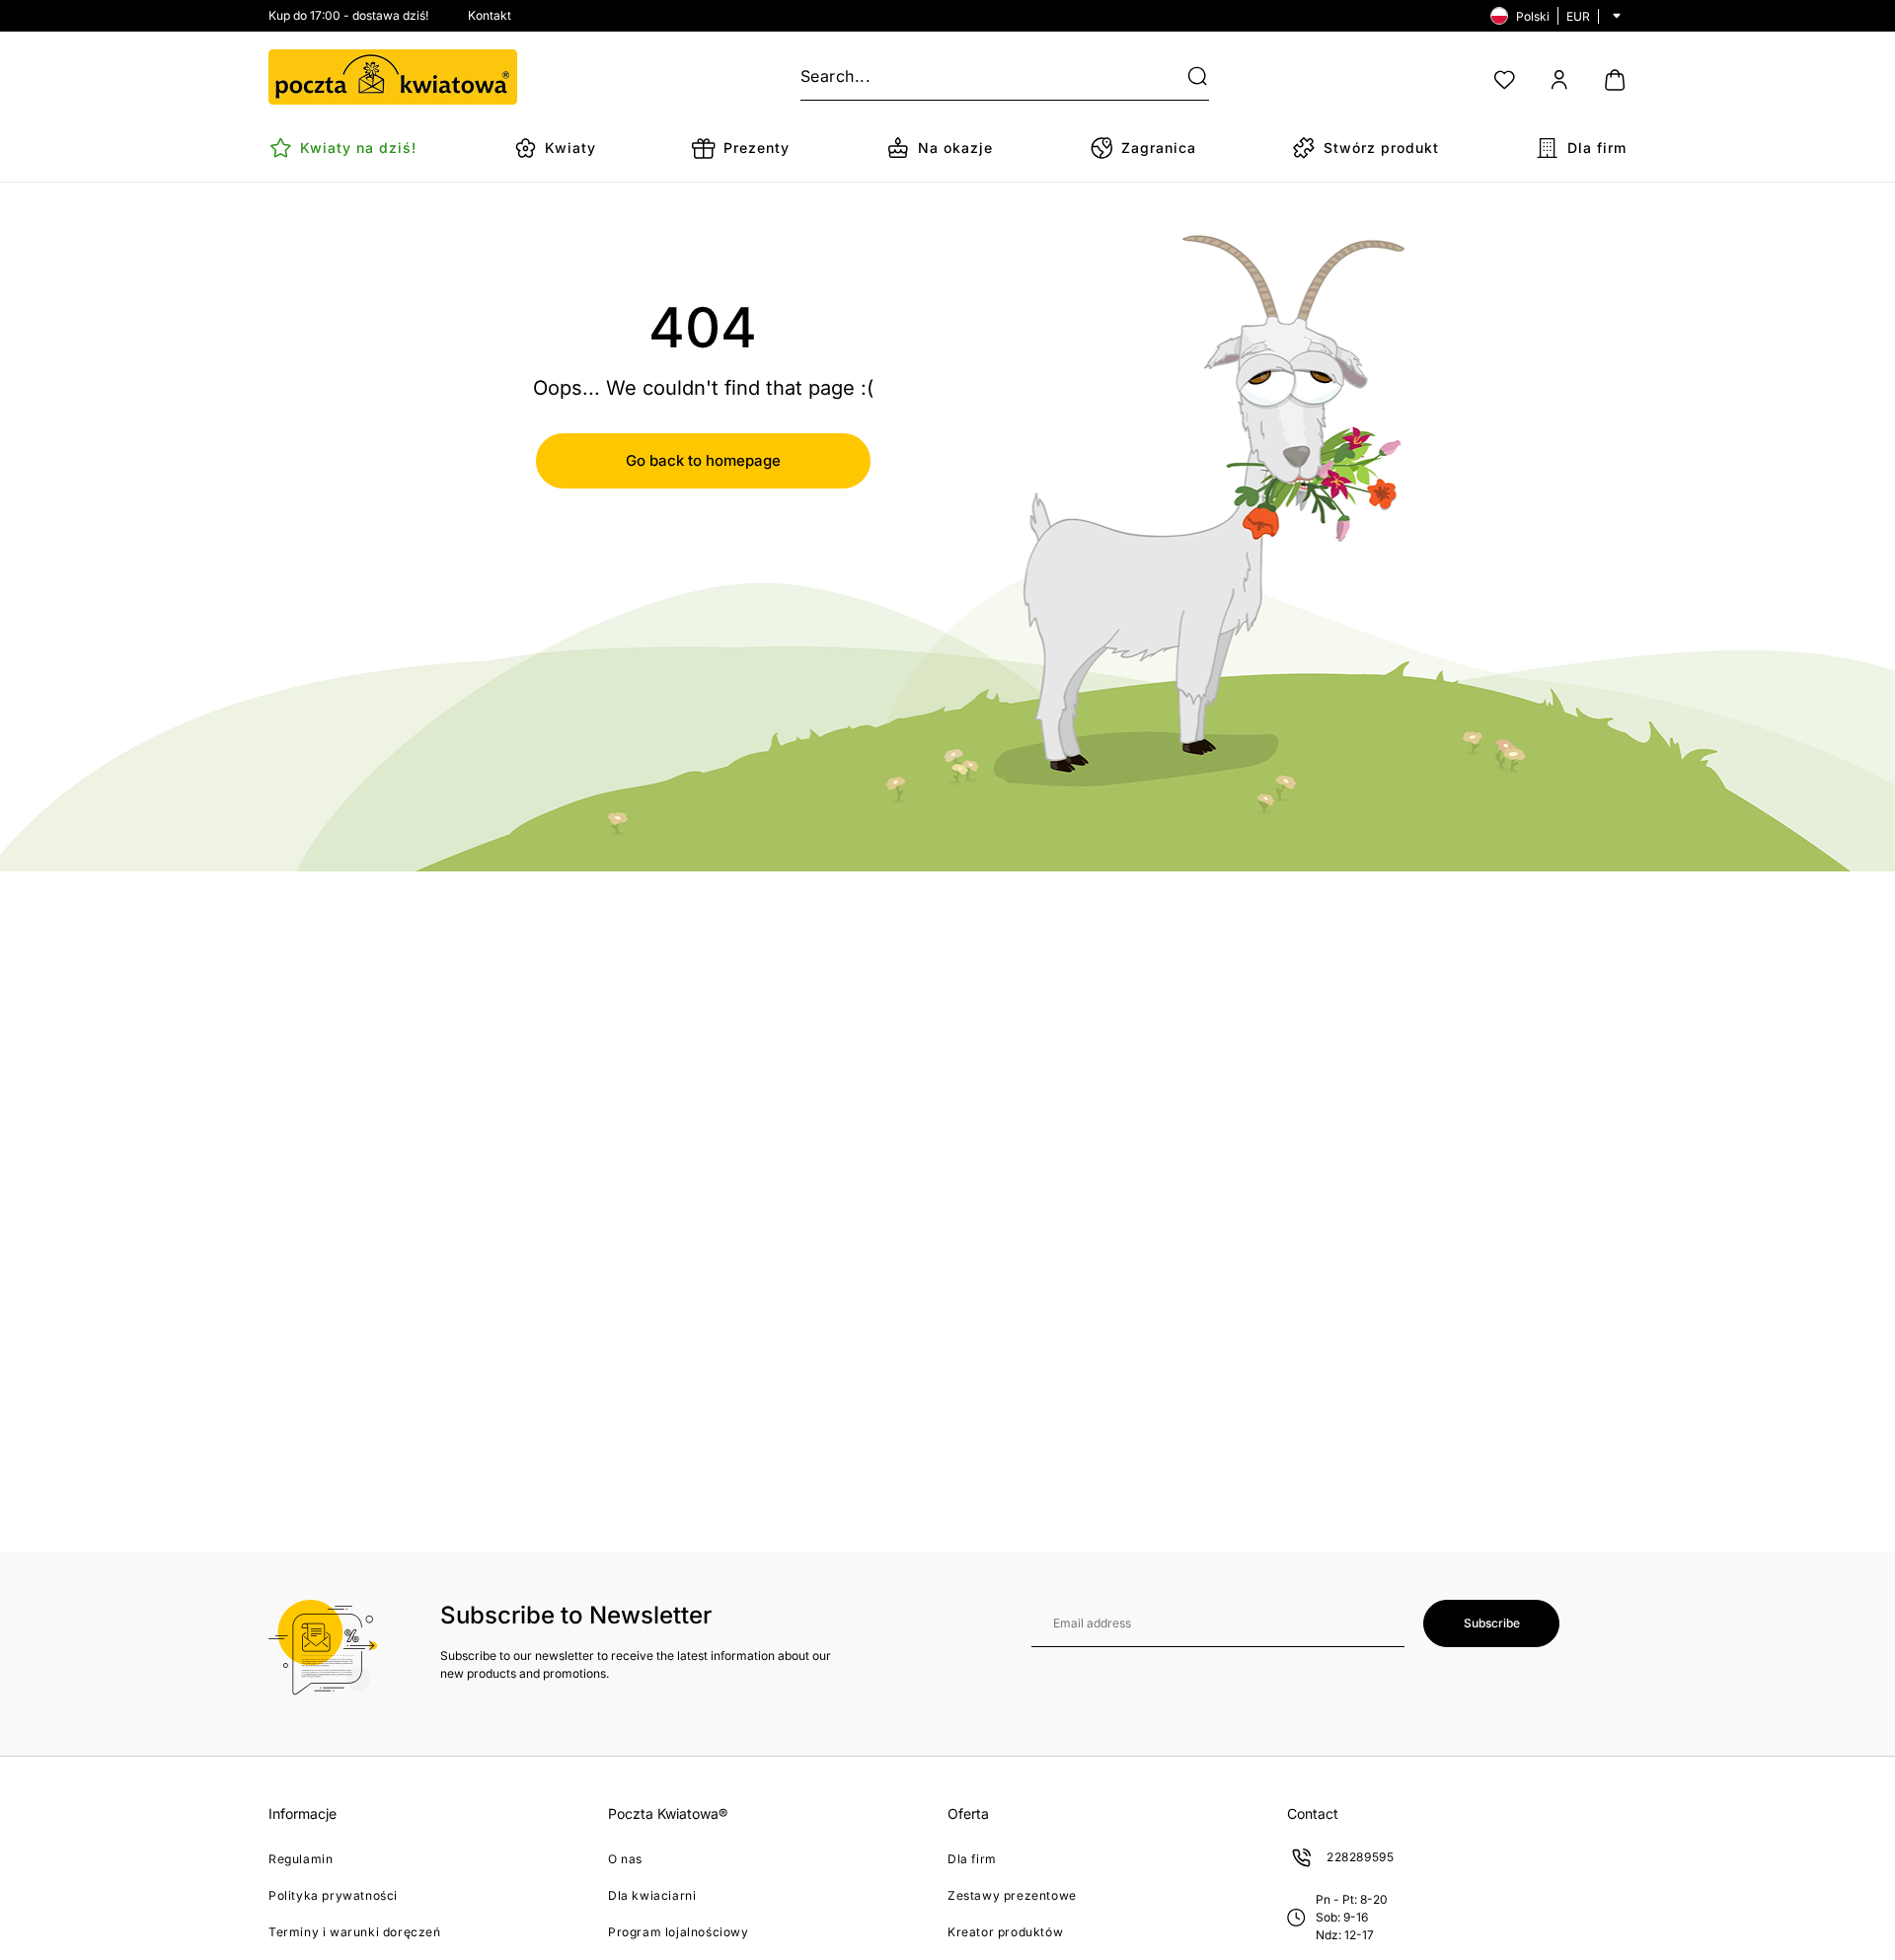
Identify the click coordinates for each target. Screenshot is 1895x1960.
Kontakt (490, 15)
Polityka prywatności (333, 1895)
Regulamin (301, 1859)
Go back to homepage (703, 460)
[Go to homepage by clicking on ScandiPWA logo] (393, 77)
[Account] (1559, 80)
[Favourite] (1504, 80)
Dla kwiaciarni (652, 1895)
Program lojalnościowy (679, 1932)
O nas (625, 1859)
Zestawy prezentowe (1012, 1895)
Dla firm (972, 1859)
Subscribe (1492, 1623)
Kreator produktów (1005, 1932)
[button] (1185, 77)
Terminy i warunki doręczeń (355, 1932)
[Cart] (1615, 80)
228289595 (1360, 1857)
